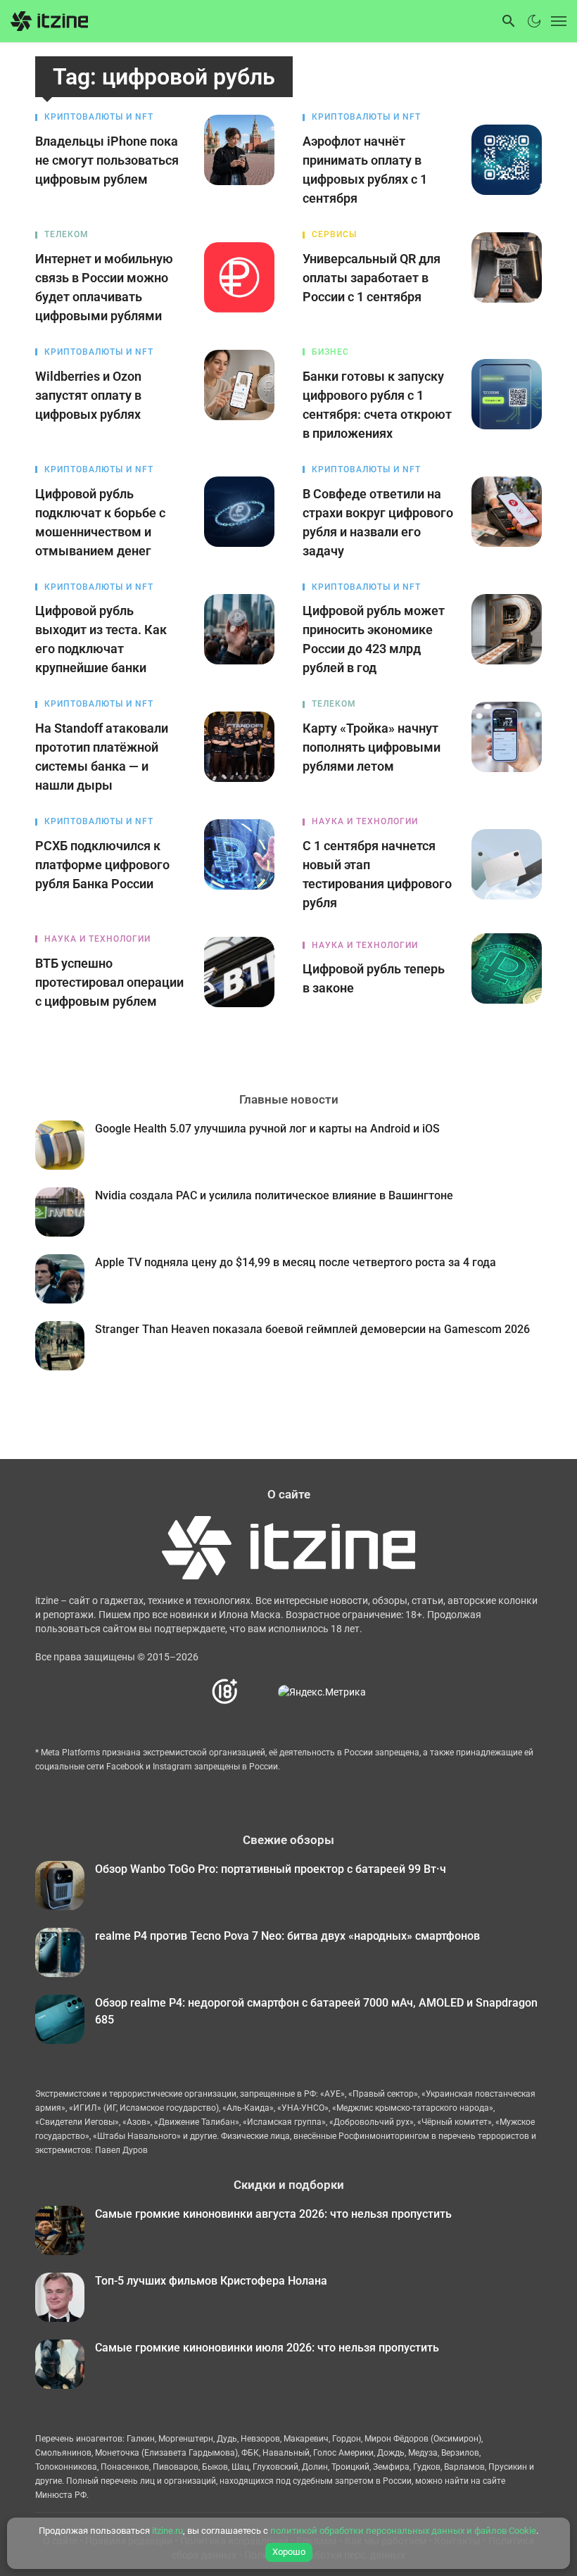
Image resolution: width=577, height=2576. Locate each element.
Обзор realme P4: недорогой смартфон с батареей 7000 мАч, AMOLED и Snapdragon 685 (316, 2011)
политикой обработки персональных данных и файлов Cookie (403, 2531)
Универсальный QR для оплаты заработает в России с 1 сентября (372, 278)
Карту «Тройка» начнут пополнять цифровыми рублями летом (372, 747)
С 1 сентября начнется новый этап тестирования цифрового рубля (377, 874)
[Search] (509, 21)
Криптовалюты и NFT (99, 117)
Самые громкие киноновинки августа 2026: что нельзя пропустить (273, 2214)
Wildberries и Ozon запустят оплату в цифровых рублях (88, 395)
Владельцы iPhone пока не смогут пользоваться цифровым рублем (107, 160)
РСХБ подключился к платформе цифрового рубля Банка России (102, 865)
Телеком (66, 234)
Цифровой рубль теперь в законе (374, 978)
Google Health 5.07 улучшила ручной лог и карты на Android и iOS (267, 1129)
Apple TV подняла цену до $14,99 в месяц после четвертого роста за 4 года (296, 1262)
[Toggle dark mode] (534, 21)
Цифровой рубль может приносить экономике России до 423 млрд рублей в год (374, 639)
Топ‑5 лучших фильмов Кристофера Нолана (211, 2281)
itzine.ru (167, 2531)
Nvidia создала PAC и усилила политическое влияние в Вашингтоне (274, 1195)
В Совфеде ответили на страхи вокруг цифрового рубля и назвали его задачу (378, 522)
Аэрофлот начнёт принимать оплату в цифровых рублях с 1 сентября (365, 170)
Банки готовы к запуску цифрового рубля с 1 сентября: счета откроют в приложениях (377, 405)
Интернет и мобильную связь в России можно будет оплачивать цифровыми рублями (104, 287)
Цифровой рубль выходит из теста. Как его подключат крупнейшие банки (101, 639)
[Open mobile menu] (556, 21)
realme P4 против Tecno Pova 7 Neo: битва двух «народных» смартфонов (287, 1936)
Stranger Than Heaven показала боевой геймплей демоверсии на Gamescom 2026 (312, 1329)
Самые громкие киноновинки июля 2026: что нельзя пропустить (267, 2348)
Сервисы (334, 234)
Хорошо (289, 2552)
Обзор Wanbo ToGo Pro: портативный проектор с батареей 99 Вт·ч (271, 1869)
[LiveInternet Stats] (259, 1692)
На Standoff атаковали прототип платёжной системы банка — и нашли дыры (102, 757)
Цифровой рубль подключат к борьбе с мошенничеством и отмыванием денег (100, 522)
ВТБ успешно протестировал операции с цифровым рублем (109, 982)
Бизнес (330, 352)
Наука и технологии (365, 821)
